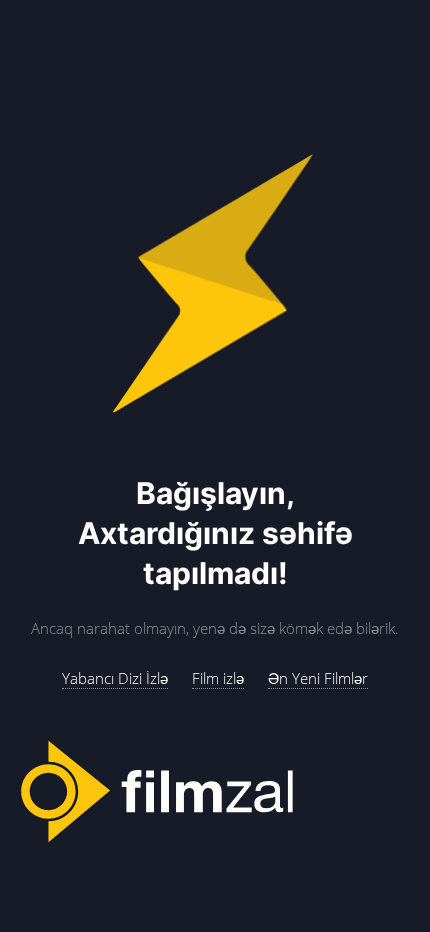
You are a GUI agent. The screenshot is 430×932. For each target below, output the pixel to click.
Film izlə (218, 678)
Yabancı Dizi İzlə (115, 678)
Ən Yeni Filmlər (318, 678)
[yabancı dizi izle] (215, 792)
